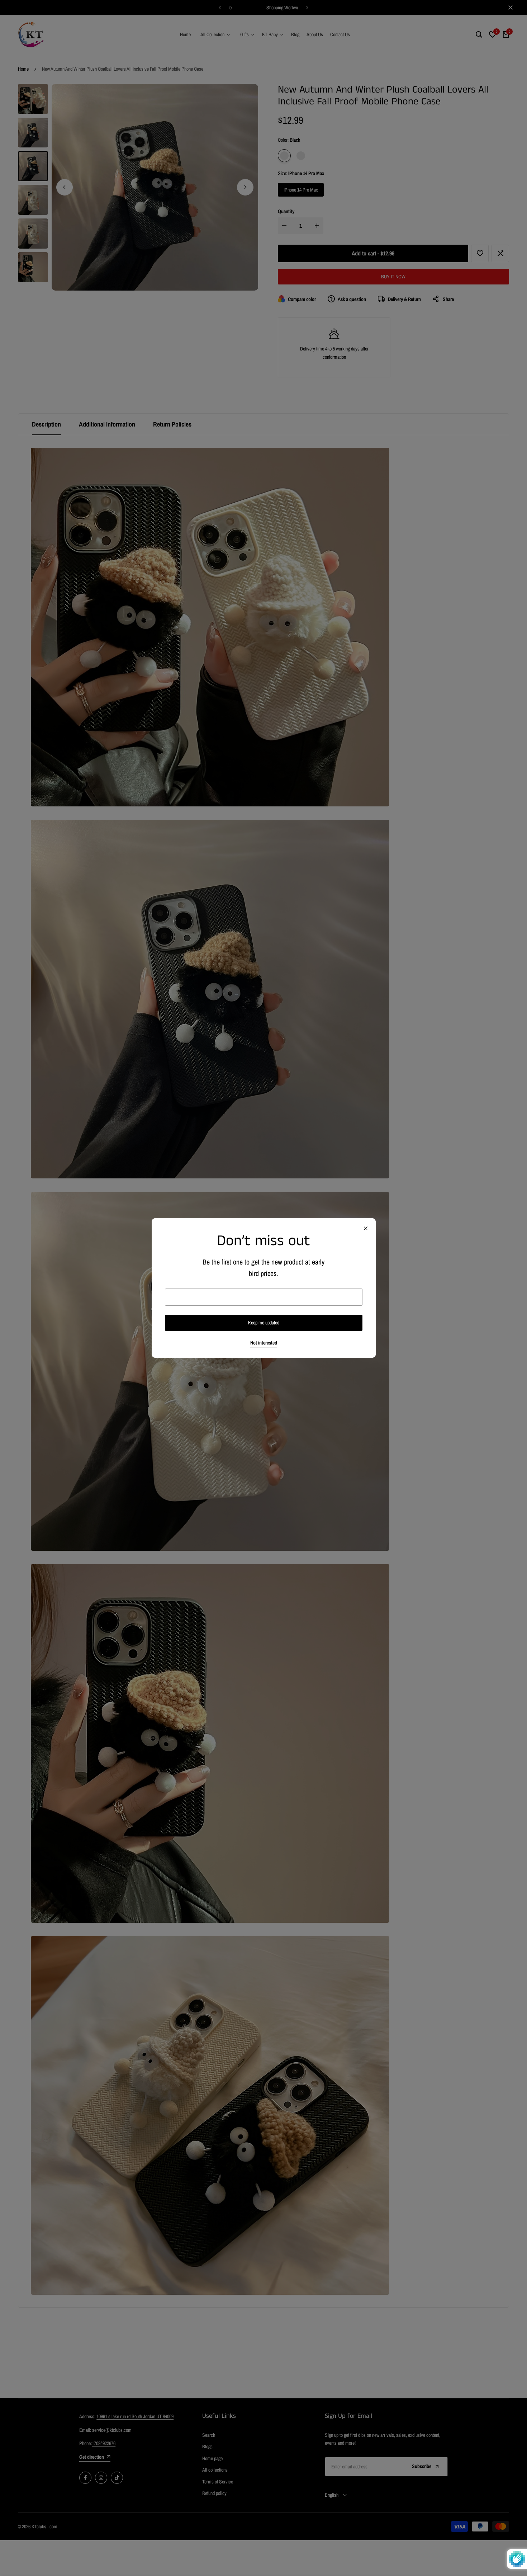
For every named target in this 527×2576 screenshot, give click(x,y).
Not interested (264, 1343)
